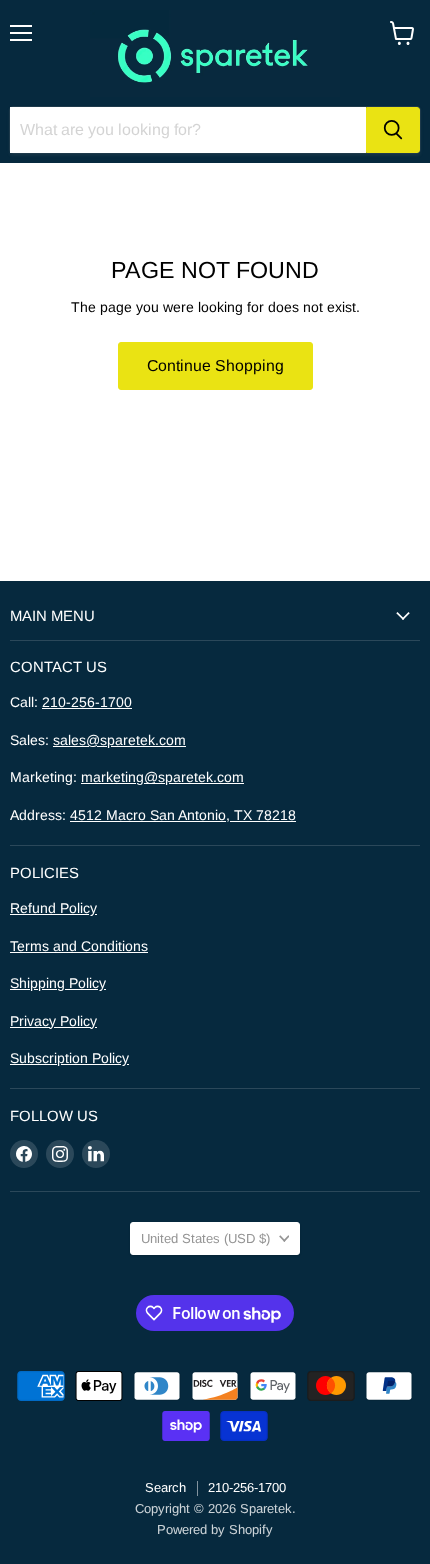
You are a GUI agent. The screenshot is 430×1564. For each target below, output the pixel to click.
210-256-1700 (87, 702)
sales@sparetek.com (119, 740)
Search (165, 1487)
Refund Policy (53, 908)
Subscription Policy (69, 1058)
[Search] (393, 130)
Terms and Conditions (79, 946)
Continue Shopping (215, 365)
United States (205, 1238)
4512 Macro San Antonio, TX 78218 (183, 815)
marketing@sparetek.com (162, 777)
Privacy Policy (53, 1021)
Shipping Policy (58, 983)
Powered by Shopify (215, 1529)
